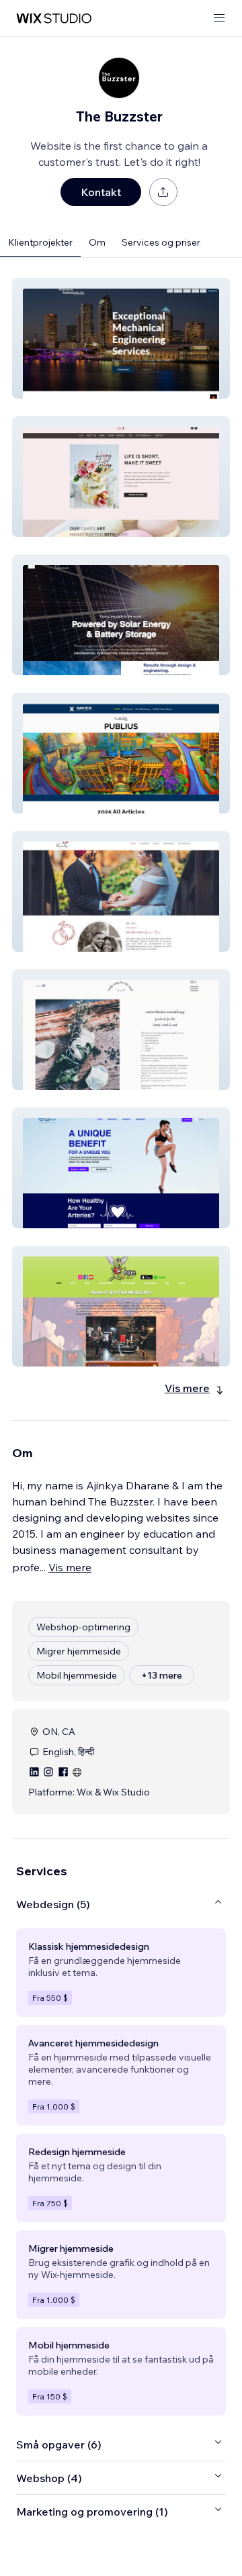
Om (97, 242)
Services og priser (161, 242)
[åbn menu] (219, 18)
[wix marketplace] (54, 18)
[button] (121, 338)
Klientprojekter (40, 242)
